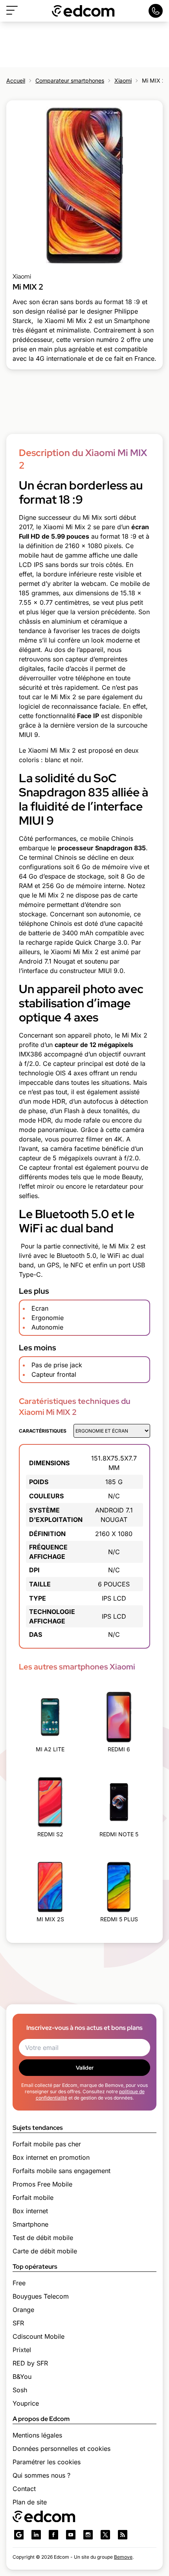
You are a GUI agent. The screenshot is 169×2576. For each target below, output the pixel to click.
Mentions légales (37, 2435)
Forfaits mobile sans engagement (62, 2171)
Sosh (20, 2390)
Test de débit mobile (43, 2238)
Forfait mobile (33, 2197)
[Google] (19, 2535)
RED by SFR (30, 2363)
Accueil (16, 80)
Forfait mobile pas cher (47, 2144)
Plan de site (30, 2502)
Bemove (123, 2557)
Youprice (26, 2403)
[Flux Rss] (123, 2535)
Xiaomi (123, 80)
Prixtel (22, 2350)
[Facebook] (53, 2535)
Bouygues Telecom (41, 2296)
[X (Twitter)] (105, 2535)
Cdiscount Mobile (39, 2336)
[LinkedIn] (36, 2535)
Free (19, 2283)
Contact (24, 2489)
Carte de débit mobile (45, 2251)
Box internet (30, 2211)
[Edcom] (83, 11)
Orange (23, 2310)
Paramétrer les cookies (47, 2462)
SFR (18, 2323)
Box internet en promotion (51, 2157)
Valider (85, 2068)
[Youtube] (71, 2535)
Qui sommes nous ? (41, 2475)
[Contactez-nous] (156, 11)
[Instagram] (88, 2535)
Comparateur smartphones (70, 80)
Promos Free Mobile (42, 2184)
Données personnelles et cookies (62, 2449)
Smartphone (30, 2224)
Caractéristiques (43, 1431)
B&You (22, 2377)
